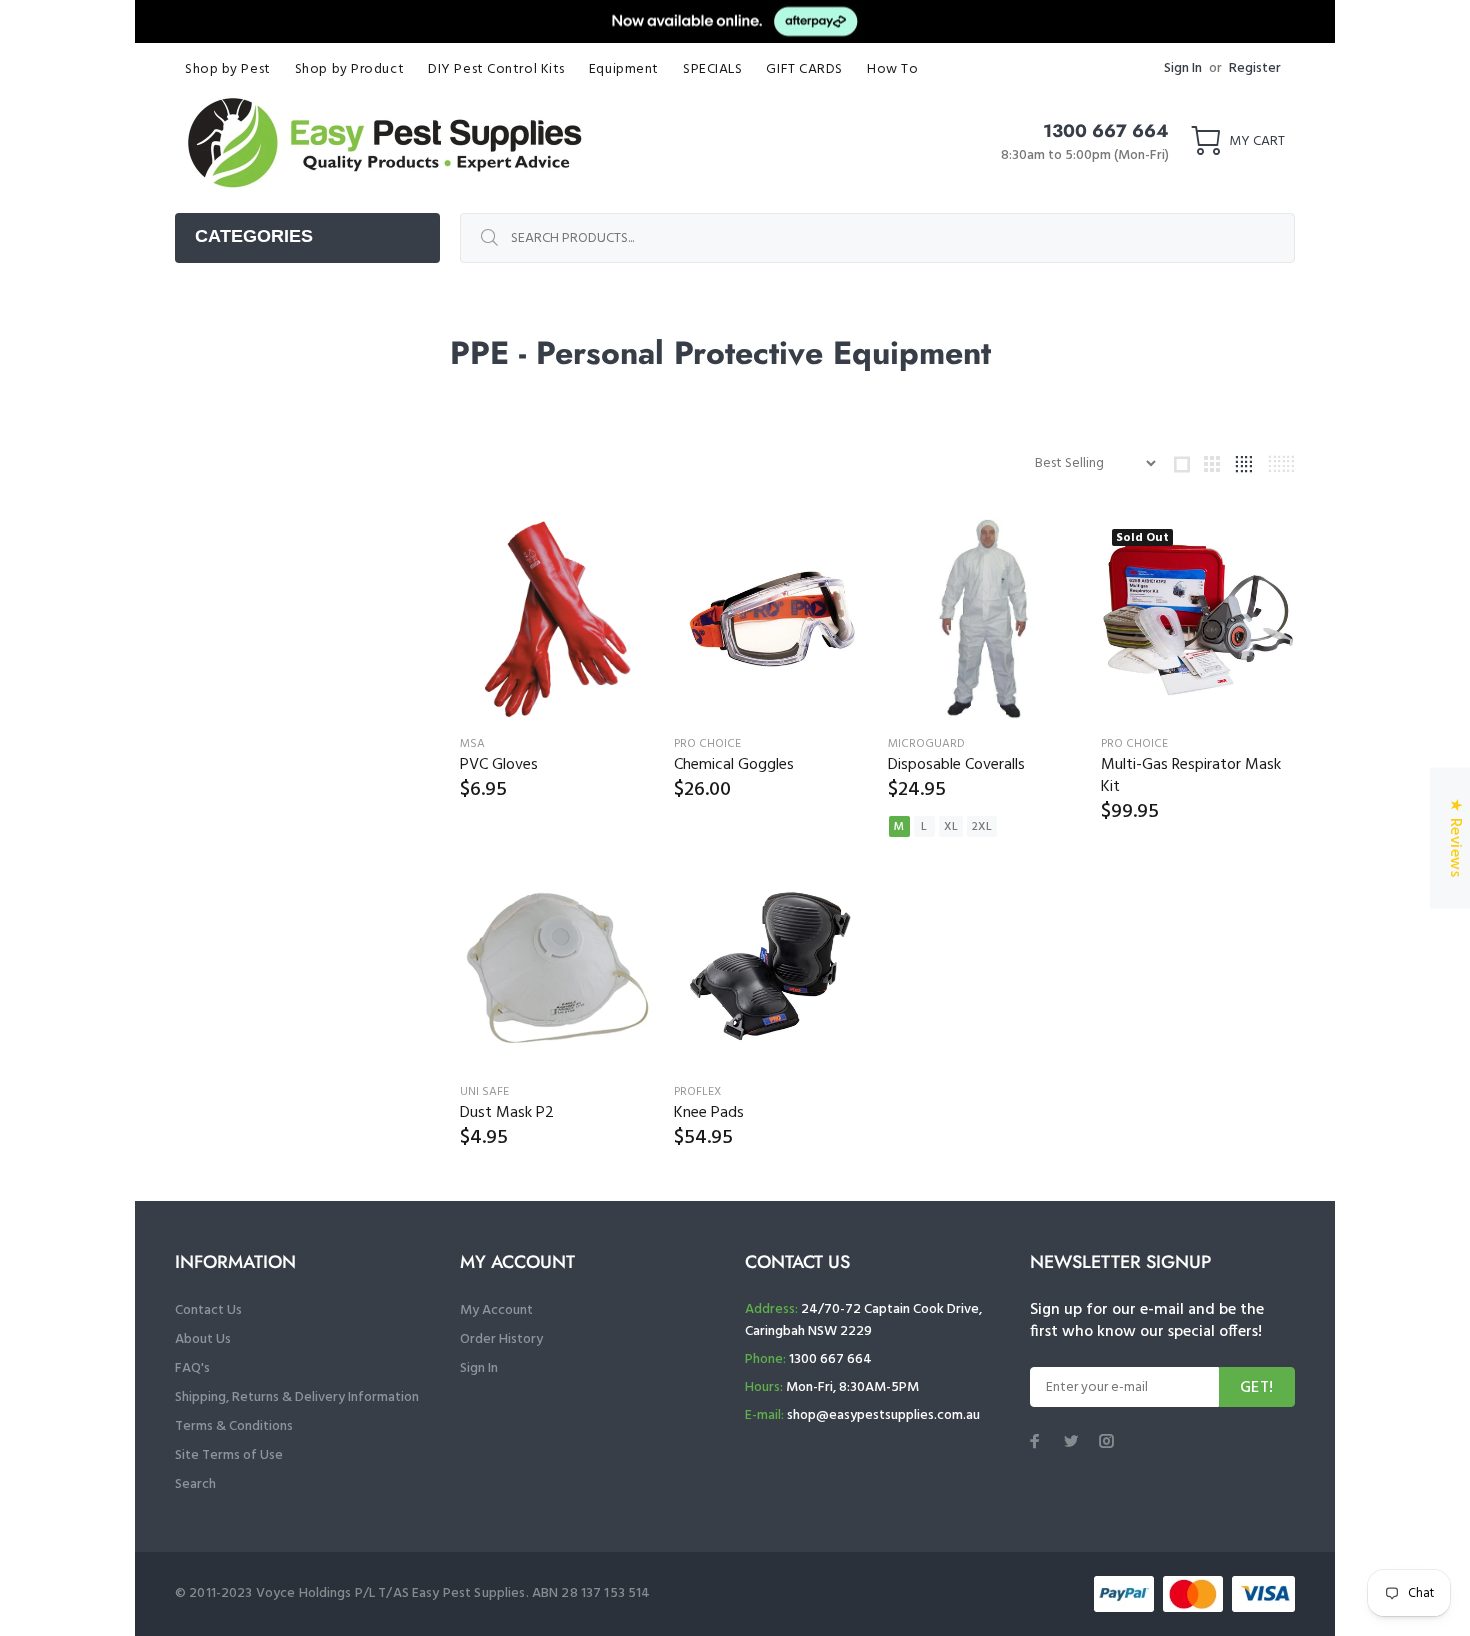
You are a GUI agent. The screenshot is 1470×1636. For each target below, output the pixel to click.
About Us (203, 1339)
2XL (982, 827)
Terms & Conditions (234, 1426)
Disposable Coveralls (956, 765)
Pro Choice (707, 744)
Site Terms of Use (229, 1455)
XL (951, 827)
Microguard (926, 744)
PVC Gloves (499, 765)
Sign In (1183, 68)
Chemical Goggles (734, 765)
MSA (472, 744)
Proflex (697, 1092)
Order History (501, 1339)
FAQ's (192, 1368)
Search (195, 1484)
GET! (1257, 1388)
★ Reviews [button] (1455, 837)
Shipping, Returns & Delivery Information (297, 1397)
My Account (496, 1310)
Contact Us (208, 1310)
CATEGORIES (254, 236)
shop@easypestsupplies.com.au (883, 1415)
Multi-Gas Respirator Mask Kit (1191, 776)
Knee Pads (709, 1113)
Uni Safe (484, 1092)
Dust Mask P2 (507, 1113)
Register (1255, 68)
